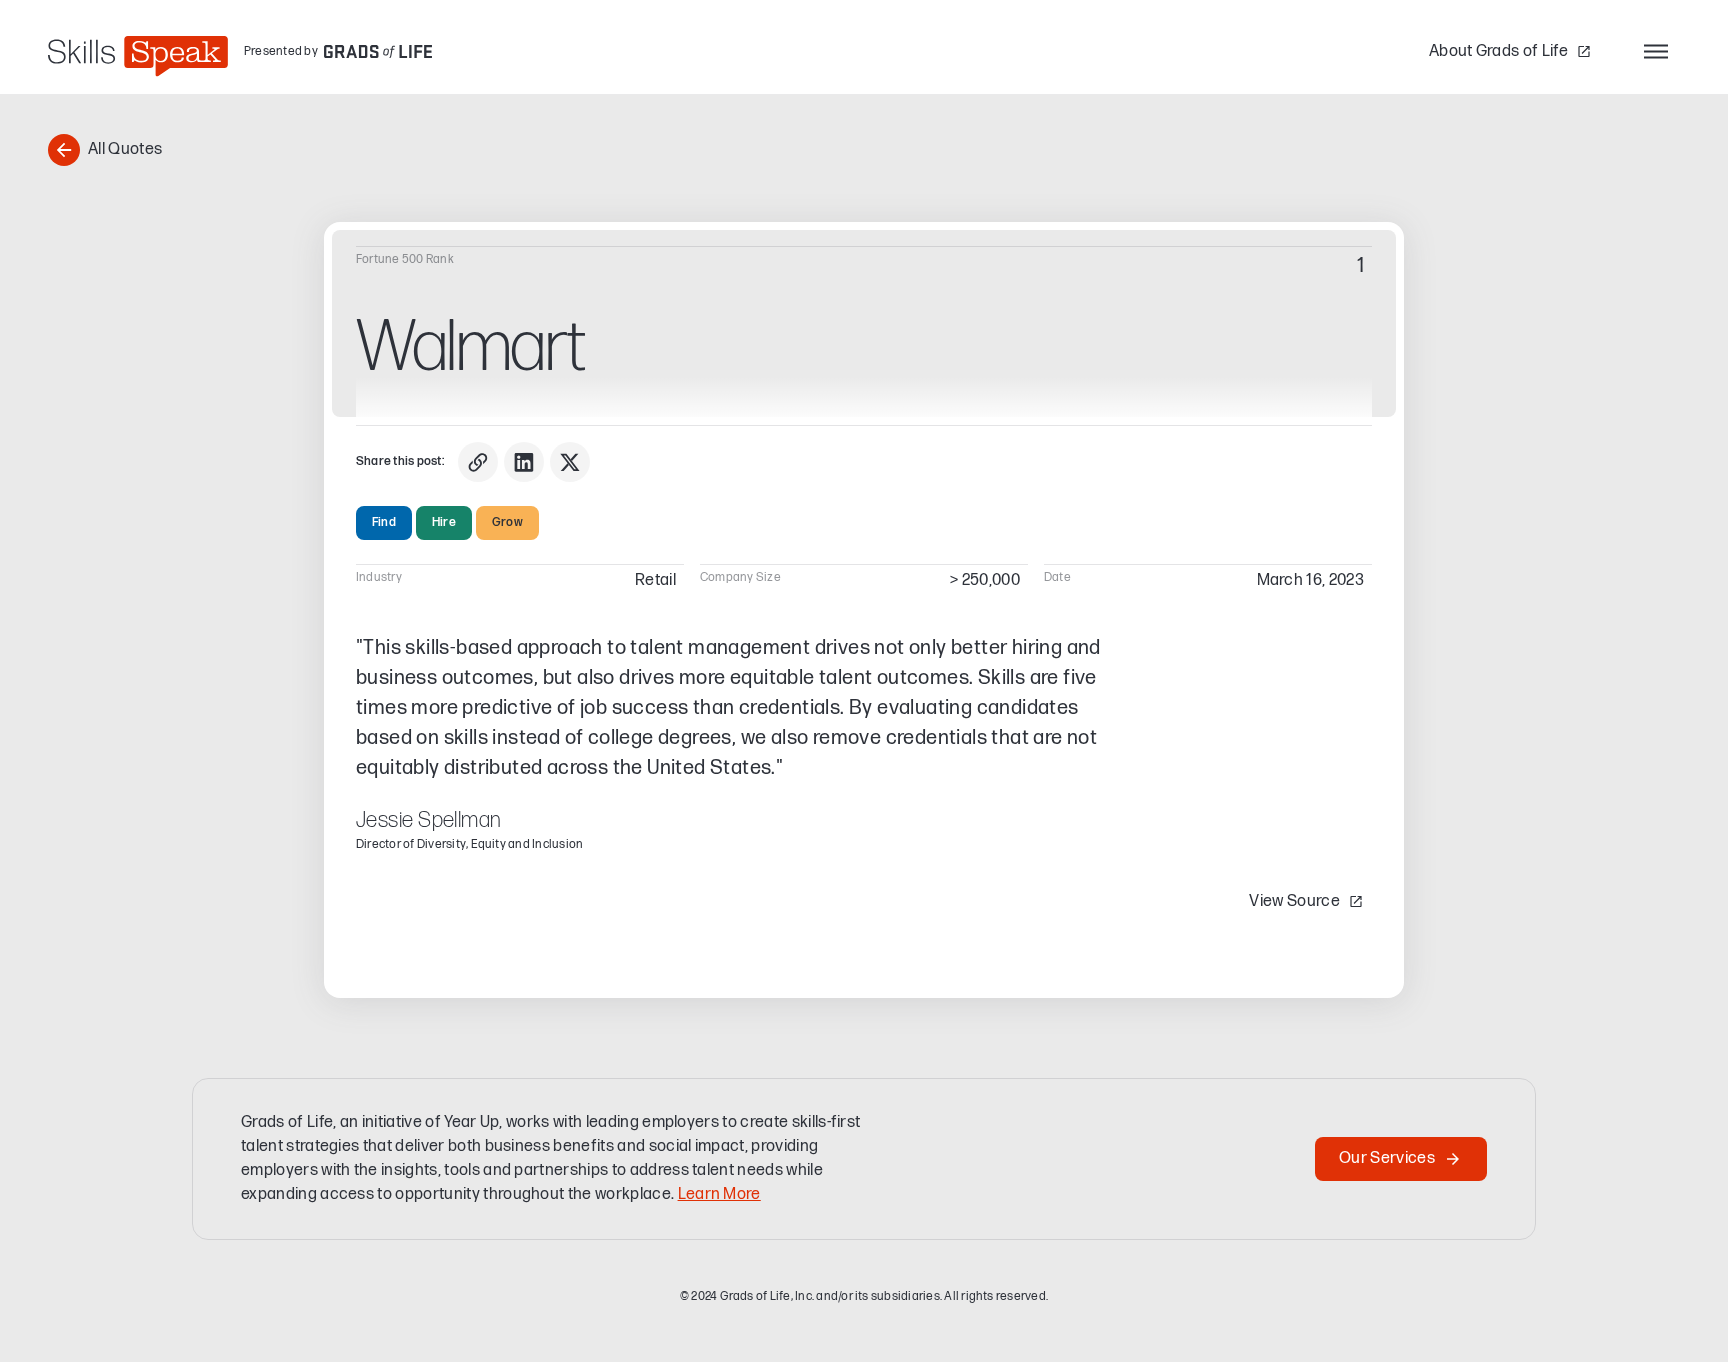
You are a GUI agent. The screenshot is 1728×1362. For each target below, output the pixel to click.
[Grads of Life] (378, 51)
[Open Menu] (1656, 51)
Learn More (719, 1194)
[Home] (138, 56)
